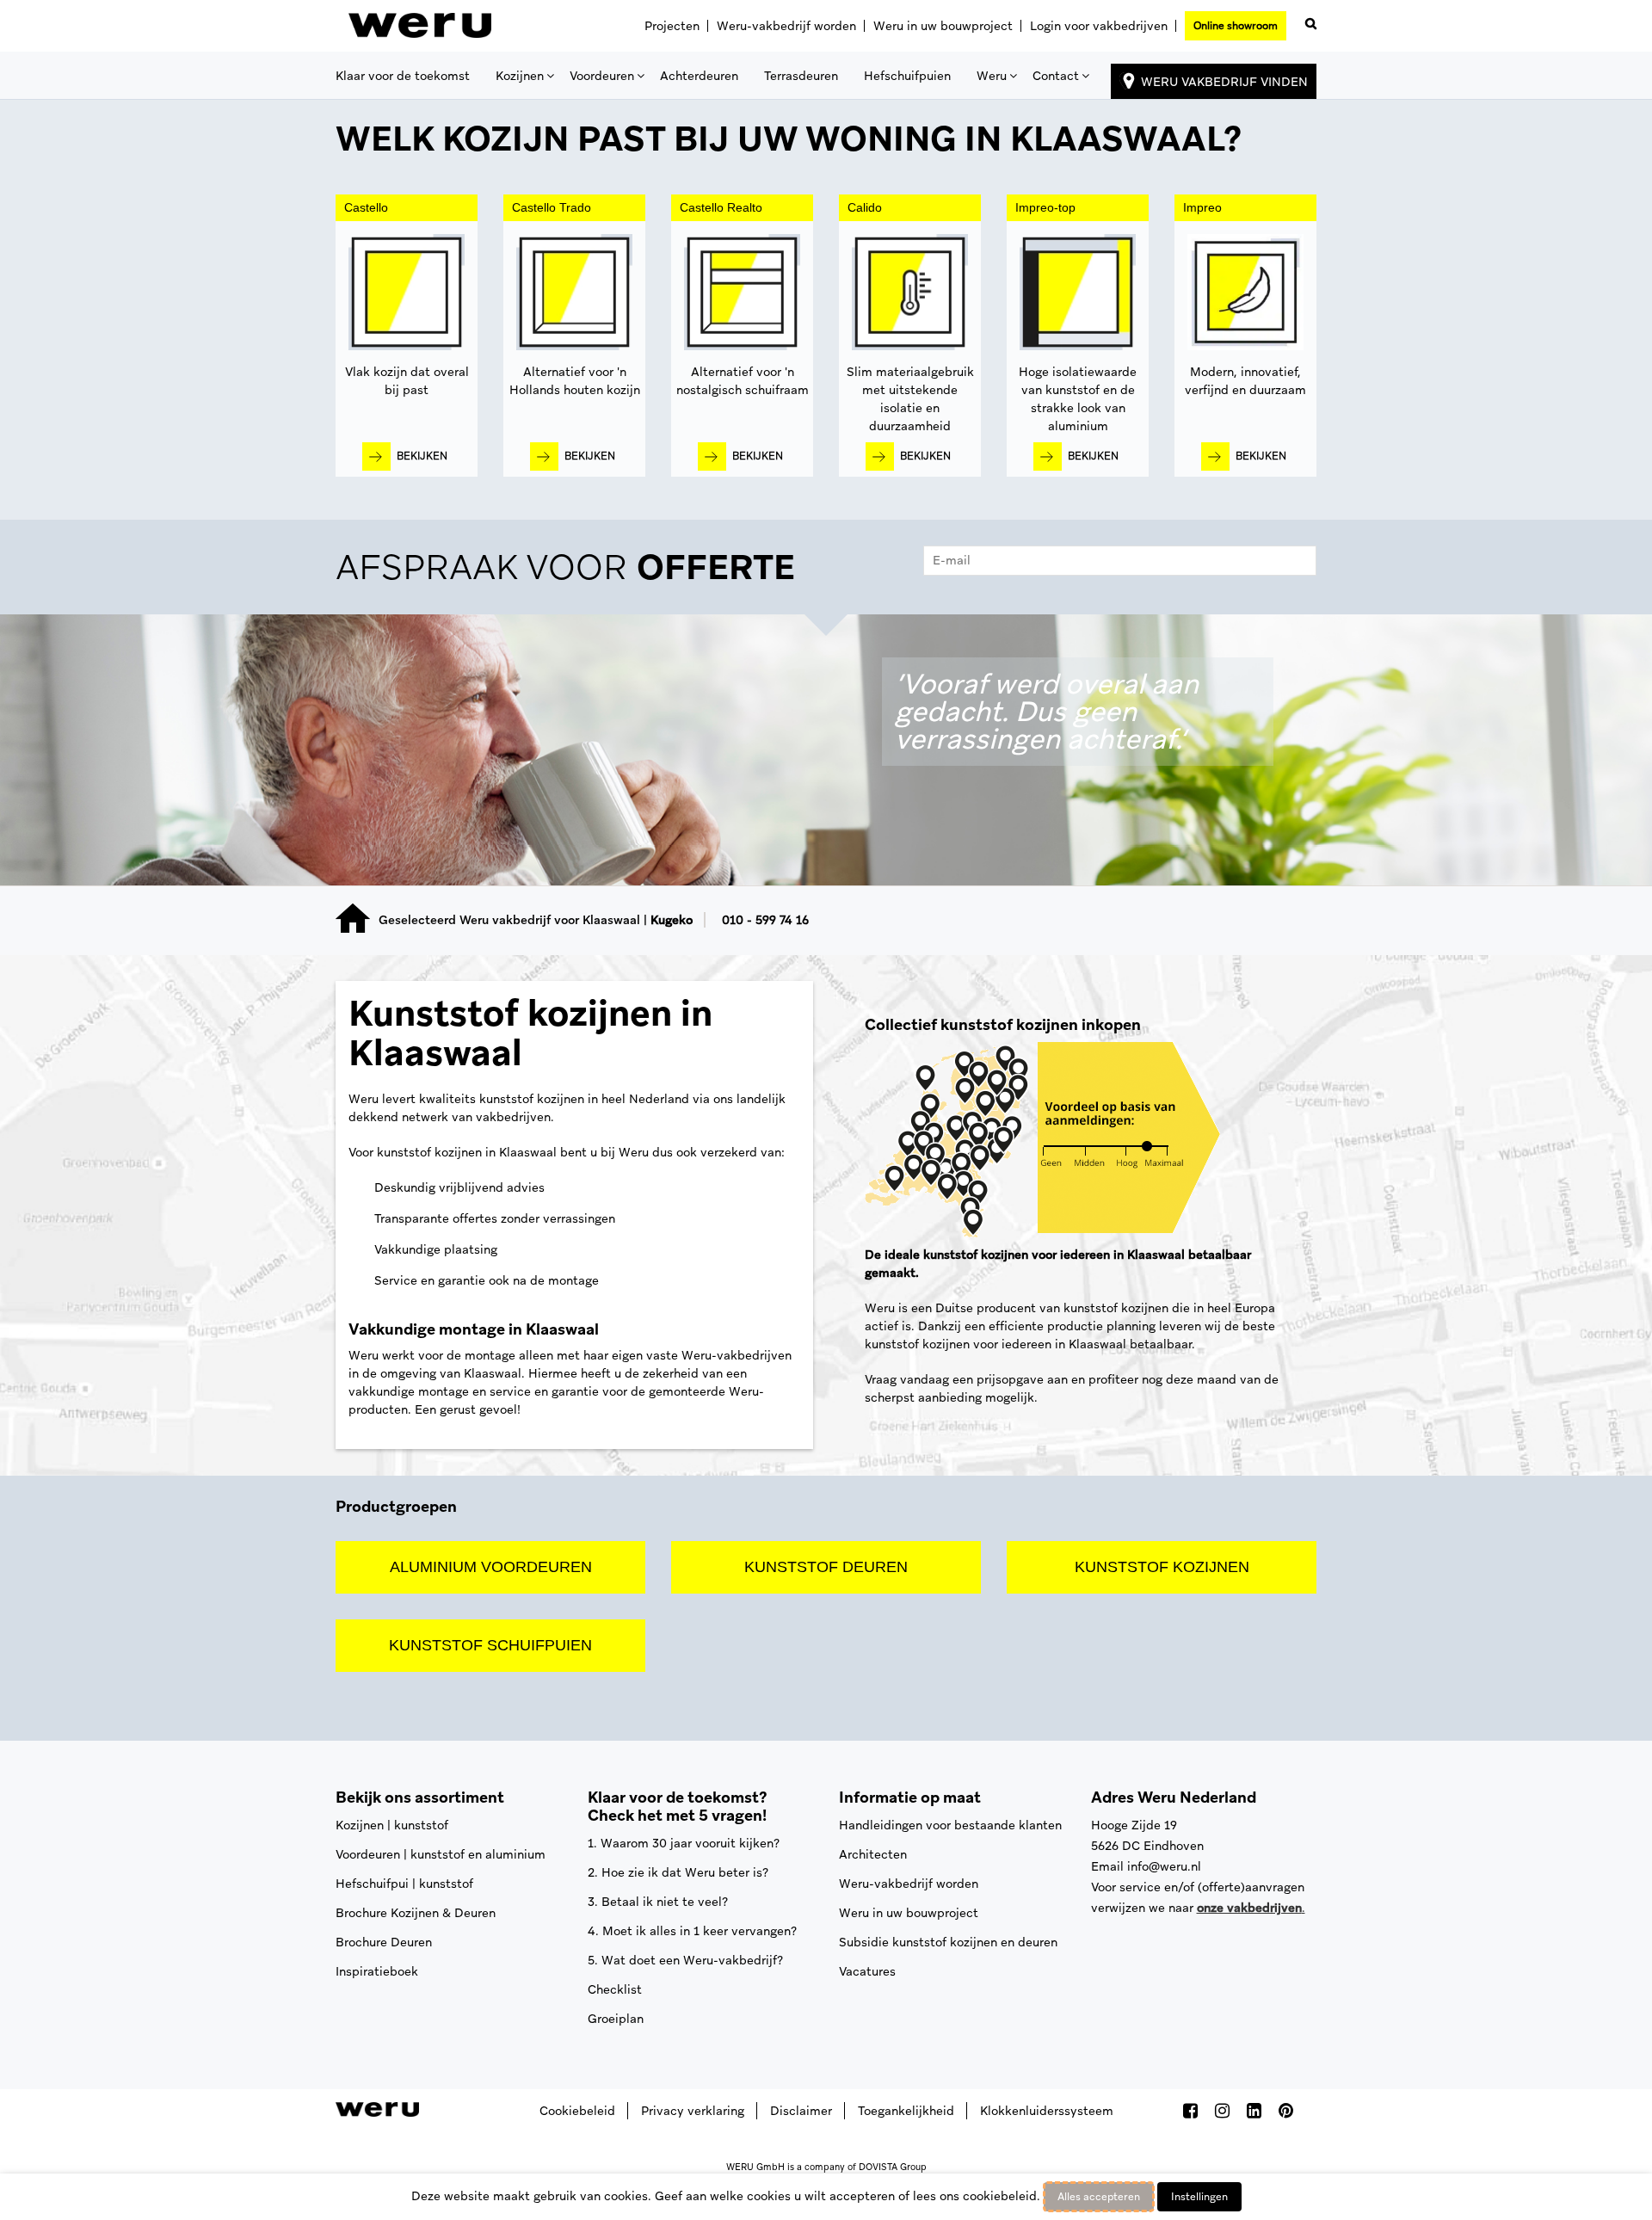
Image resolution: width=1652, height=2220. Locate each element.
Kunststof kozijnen (1162, 1567)
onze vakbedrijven (1249, 1908)
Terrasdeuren (801, 76)
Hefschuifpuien (907, 76)
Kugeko (672, 920)
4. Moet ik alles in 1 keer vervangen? (692, 1931)
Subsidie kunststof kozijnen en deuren (948, 1942)
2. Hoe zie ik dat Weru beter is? (678, 1872)
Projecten (672, 26)
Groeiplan (616, 2019)
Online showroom (1236, 26)
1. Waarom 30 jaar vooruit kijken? (684, 1843)
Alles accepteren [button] (1099, 2197)
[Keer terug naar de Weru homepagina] (420, 26)
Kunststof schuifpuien (490, 1645)
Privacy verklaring (693, 2111)
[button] (1308, 20)
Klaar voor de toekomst (403, 76)
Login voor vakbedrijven (1099, 26)
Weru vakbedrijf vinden (1224, 82)
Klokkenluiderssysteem (1047, 2111)
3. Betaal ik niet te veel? (658, 1902)
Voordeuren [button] (602, 76)
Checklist (615, 1989)
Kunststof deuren (826, 1567)
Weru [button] (992, 76)
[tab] (826, 571)
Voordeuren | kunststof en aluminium (441, 1854)
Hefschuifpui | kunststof (404, 1884)
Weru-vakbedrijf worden (786, 26)
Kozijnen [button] (520, 76)
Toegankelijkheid (906, 2111)
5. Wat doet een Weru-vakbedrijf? (685, 1960)
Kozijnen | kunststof (392, 1825)
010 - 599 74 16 (765, 920)
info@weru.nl (1164, 1866)
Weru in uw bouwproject (943, 26)
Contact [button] (1056, 76)
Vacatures (867, 1971)
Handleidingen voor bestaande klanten (950, 1825)
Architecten (873, 1854)
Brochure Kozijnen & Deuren (416, 1913)
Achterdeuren (699, 76)
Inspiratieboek (377, 1971)
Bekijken (422, 456)
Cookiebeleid (577, 2111)
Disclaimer (801, 2111)
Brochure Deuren (384, 1942)
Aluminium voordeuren (491, 1567)
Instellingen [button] (1199, 2197)
